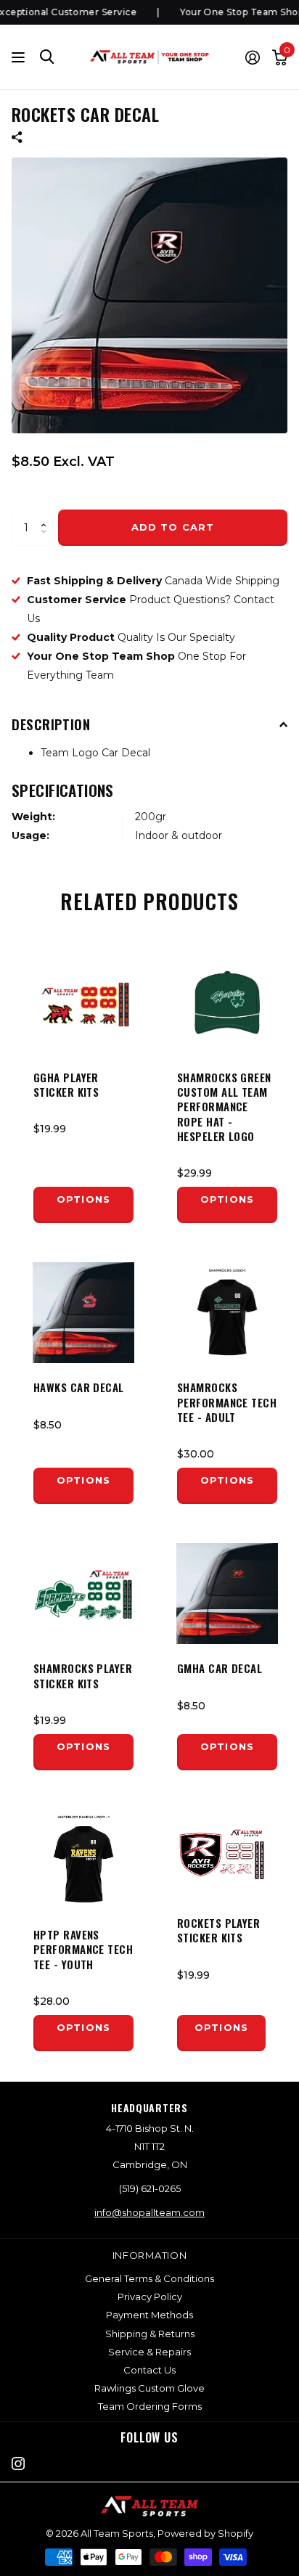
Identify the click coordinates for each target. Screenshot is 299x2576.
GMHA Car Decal (220, 1668)
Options (83, 1199)
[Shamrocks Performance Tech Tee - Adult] (227, 1312)
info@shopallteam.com (149, 2212)
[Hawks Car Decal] (83, 1312)
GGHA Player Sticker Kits (66, 1085)
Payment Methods (149, 2315)
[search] (47, 57)
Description (51, 724)
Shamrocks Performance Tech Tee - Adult (227, 1402)
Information (150, 2255)
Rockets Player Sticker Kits (218, 1930)
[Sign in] (252, 57)
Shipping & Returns (150, 2334)
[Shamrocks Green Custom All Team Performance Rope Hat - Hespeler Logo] (227, 1002)
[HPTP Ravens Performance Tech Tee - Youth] (83, 1860)
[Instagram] (18, 2463)
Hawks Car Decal (79, 1387)
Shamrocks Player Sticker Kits (83, 1676)
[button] (47, 515)
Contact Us (149, 2370)
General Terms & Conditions (149, 2278)
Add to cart (172, 527)
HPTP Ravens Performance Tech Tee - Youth (83, 1949)
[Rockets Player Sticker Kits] (221, 1854)
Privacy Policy (150, 2297)
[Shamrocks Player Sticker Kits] (83, 1593)
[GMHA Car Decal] (227, 1593)
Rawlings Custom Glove (149, 2388)
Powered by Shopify (205, 2533)
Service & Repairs (149, 2352)
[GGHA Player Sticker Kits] (83, 1002)
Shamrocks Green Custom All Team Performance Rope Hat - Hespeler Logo (224, 1107)
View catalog (20, 57)
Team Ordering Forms (150, 2406)
